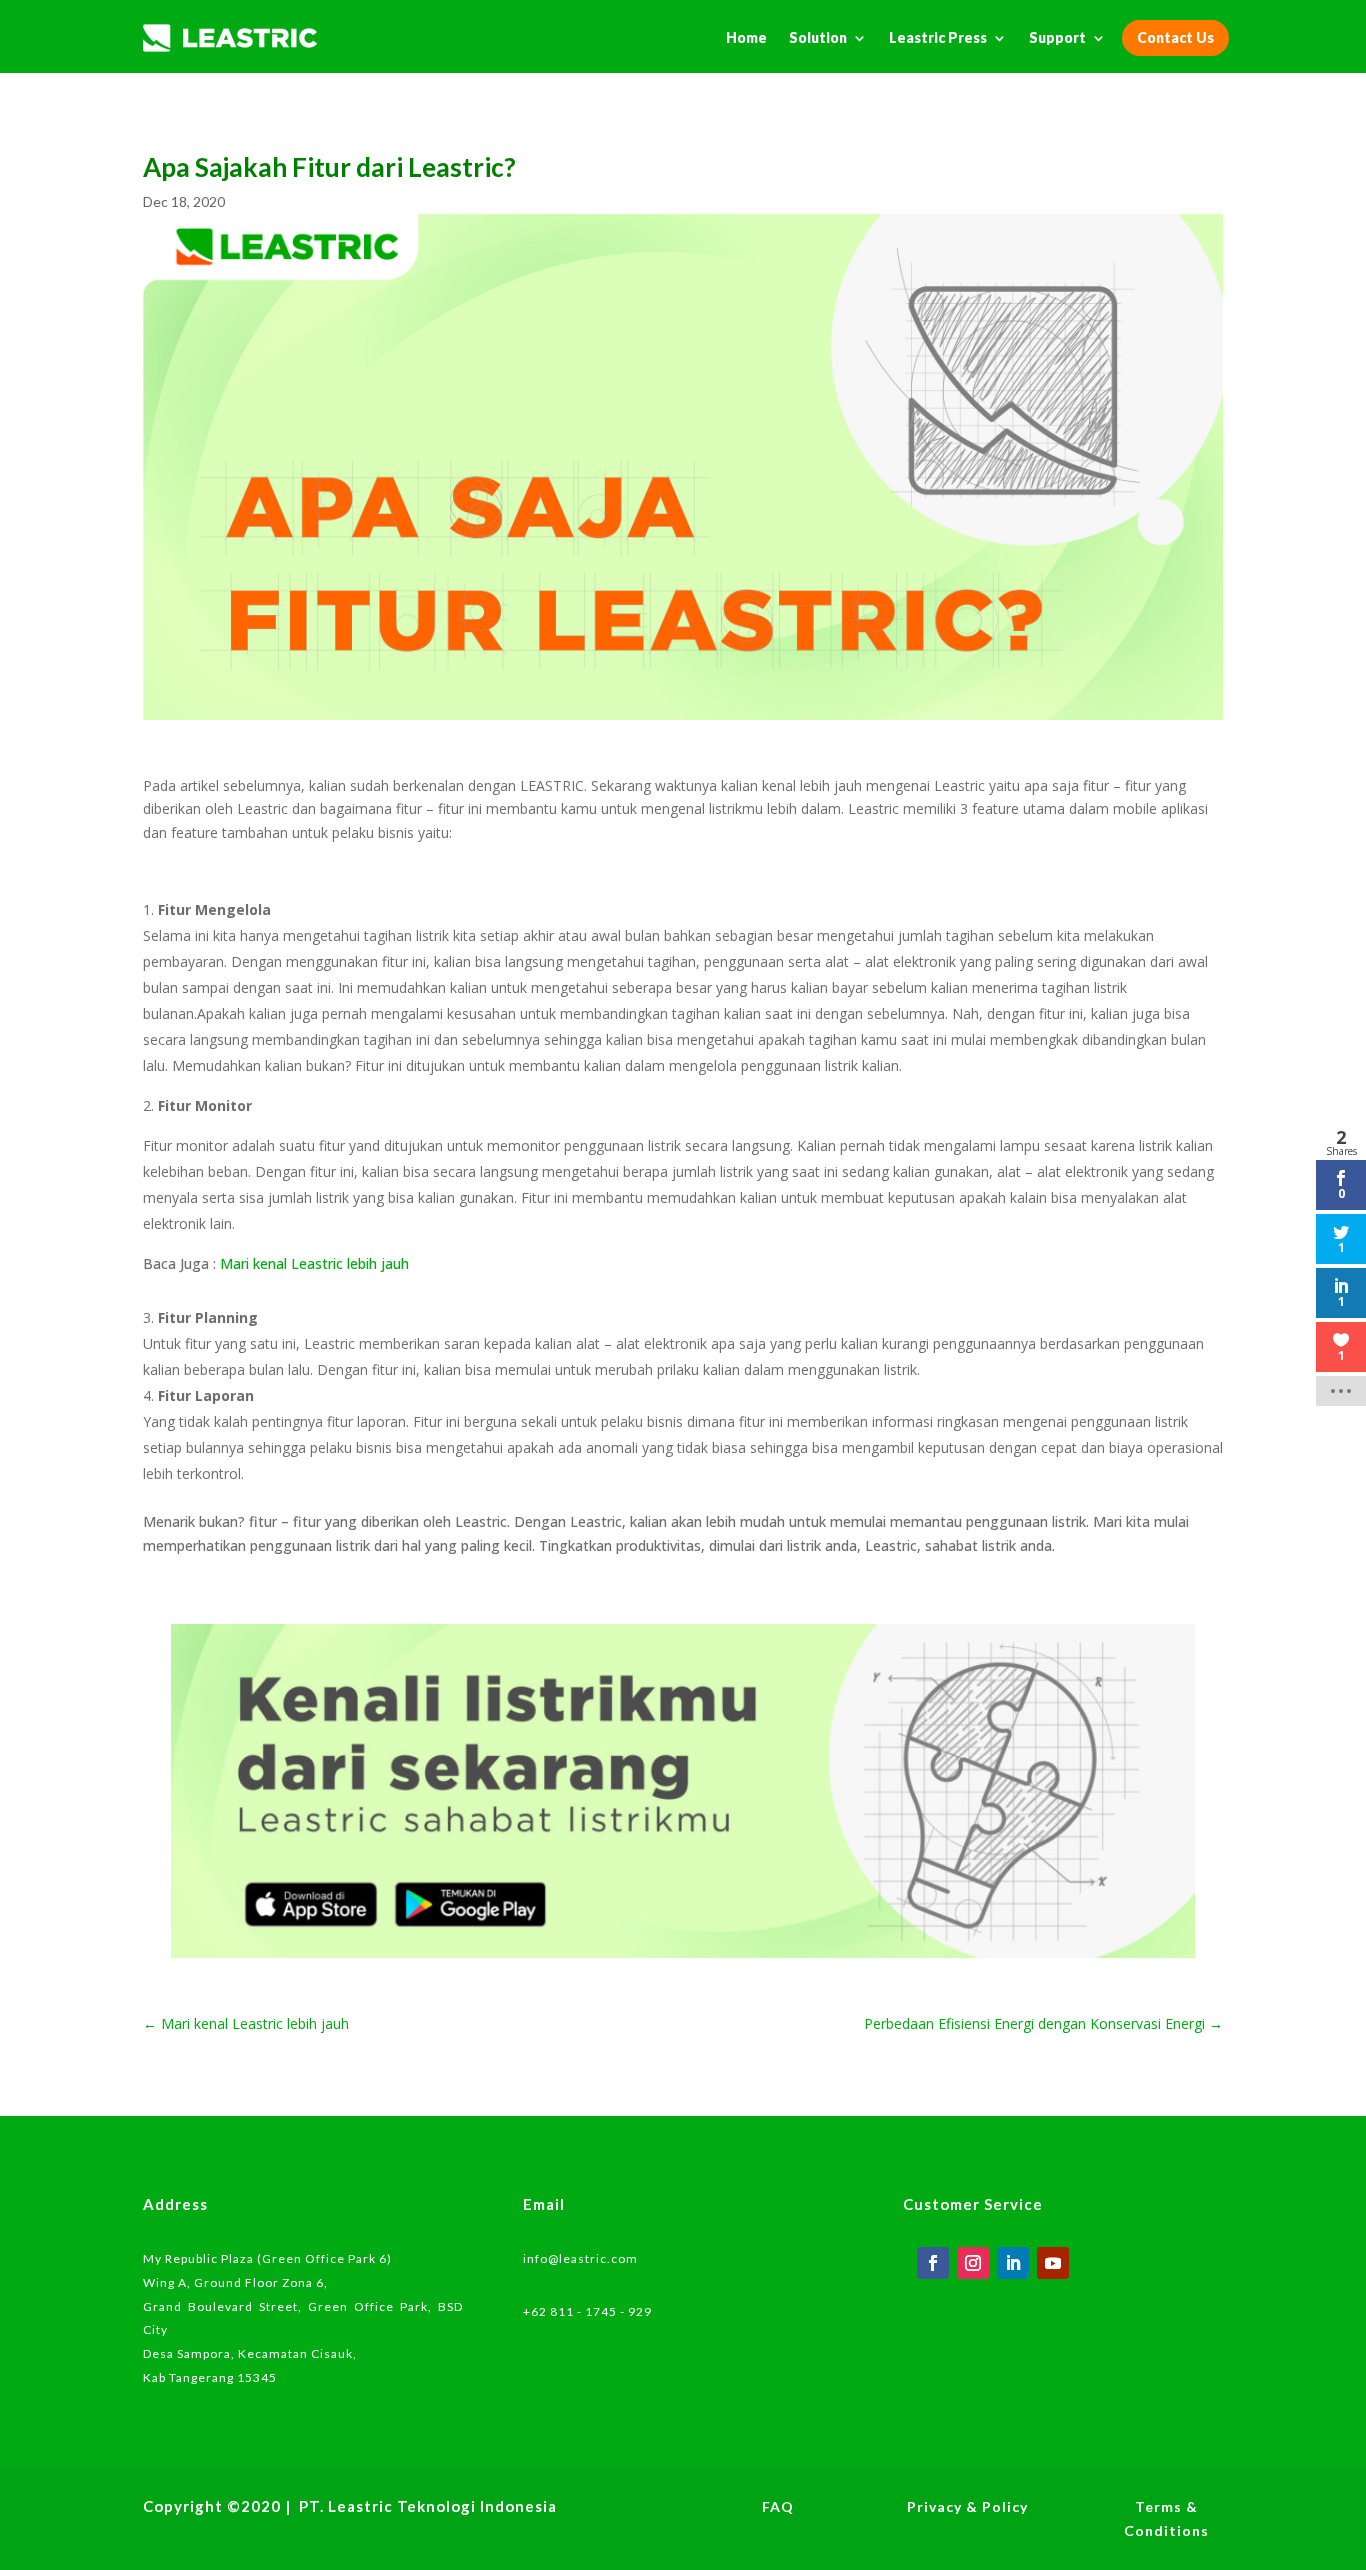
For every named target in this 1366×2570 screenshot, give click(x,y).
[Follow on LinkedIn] (1013, 2263)
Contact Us (1175, 37)
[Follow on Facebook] (933, 2263)
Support (1057, 37)
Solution (818, 37)
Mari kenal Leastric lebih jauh (314, 1263)
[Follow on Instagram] (973, 2263)
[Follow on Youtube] (1053, 2263)
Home (746, 37)
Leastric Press (938, 37)
